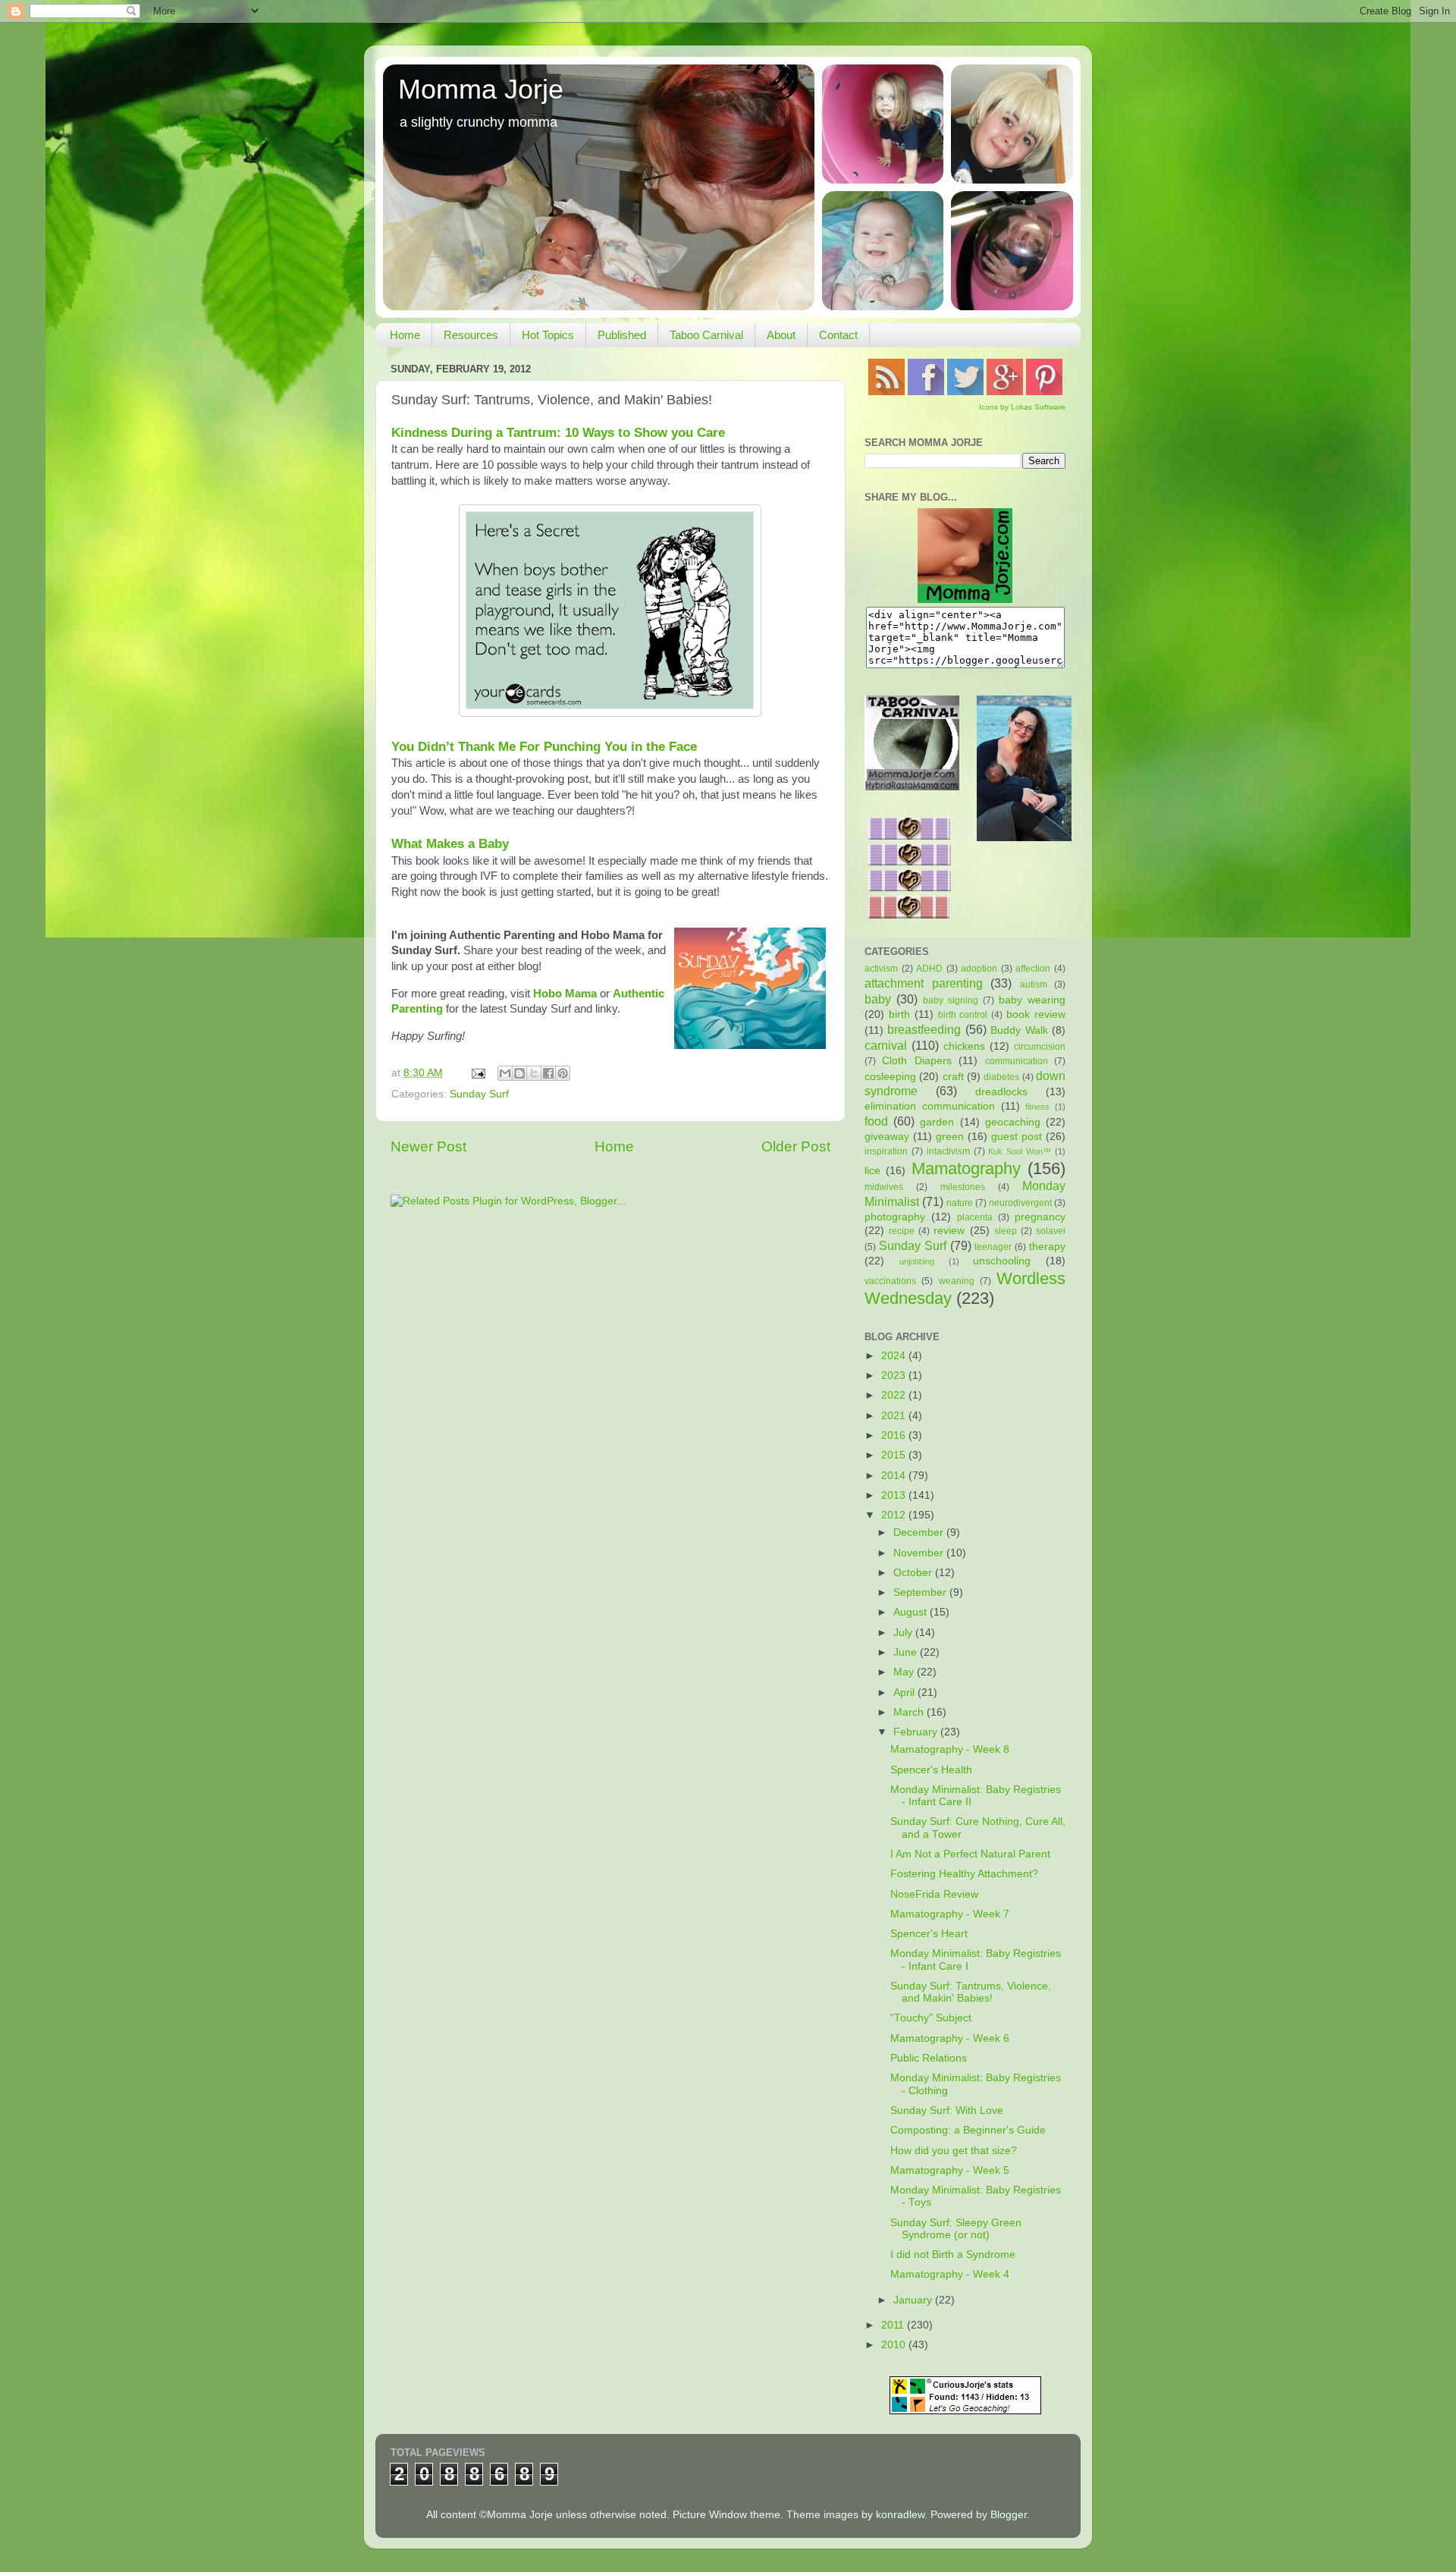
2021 (895, 1416)
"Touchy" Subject (931, 2018)
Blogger (1009, 2515)
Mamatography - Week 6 (950, 2038)
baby (878, 999)
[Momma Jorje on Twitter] (965, 392)
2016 (895, 1435)
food (876, 1121)
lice (872, 1171)
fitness (1037, 1107)
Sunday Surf (479, 1094)
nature (960, 1203)
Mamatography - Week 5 (950, 2170)
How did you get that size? (954, 2151)
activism (881, 969)
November (920, 1553)
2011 (894, 2325)
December (920, 1533)
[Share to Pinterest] (563, 1073)
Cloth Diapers (916, 1061)
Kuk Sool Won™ (1020, 1151)
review (949, 1231)
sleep (1006, 1231)
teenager (993, 1247)
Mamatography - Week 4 (950, 2274)
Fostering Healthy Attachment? (964, 1874)
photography (895, 1217)
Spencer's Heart (929, 1934)
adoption (979, 969)
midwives (884, 1187)
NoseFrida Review (934, 1894)
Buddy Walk (1019, 1030)
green (950, 1137)
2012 (895, 1515)
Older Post (796, 1146)
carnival (886, 1045)
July (904, 1633)
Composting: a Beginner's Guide (968, 2130)
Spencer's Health (931, 1770)
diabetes (1001, 1077)
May (905, 1672)
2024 (895, 1356)
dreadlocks (1001, 1092)
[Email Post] (477, 1073)
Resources (471, 335)
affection (1033, 969)
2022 (895, 1395)
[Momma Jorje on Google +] (1005, 392)
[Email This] (505, 1073)
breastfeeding (924, 1029)
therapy (1047, 1247)
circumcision (1040, 1047)
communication (1017, 1061)
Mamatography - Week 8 (950, 1749)
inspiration (886, 1151)
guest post (1017, 1137)
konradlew (900, 2515)
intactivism (948, 1151)
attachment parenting (924, 983)
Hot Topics (548, 335)
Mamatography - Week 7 (950, 1914)
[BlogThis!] (519, 1073)
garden (937, 1122)
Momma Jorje (481, 89)
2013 (895, 1495)
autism (1034, 985)
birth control (963, 1015)
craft (953, 1077)
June (907, 1652)
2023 (895, 1376)
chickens (964, 1046)
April (905, 1693)
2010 (895, 2345)
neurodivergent (1020, 1203)
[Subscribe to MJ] (886, 392)
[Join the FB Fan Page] (926, 392)
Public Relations (929, 2058)
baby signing (951, 1000)
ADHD (929, 969)
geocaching (1013, 1122)
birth (899, 1014)
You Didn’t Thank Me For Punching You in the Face (544, 746)
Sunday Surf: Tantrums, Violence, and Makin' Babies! (971, 1992)
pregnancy (1040, 1217)
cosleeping (890, 1077)
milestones (963, 1187)
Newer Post (428, 1146)
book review (1036, 1014)
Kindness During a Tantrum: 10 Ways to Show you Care (558, 432)
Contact (838, 335)
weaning (957, 1281)
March (910, 1712)
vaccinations (890, 1281)
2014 (895, 1476)
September (921, 1592)
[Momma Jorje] (965, 600)
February (917, 1732)
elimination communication (930, 1106)
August (912, 1612)
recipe (902, 1231)
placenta (975, 1217)
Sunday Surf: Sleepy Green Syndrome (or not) (956, 2229)
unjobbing (917, 1261)
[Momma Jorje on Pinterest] (1044, 392)
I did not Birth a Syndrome (953, 2255)
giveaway (887, 1137)
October (914, 1573)
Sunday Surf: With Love (947, 2110)
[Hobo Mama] (1024, 838)
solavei (1051, 1231)
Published (622, 335)
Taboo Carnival (706, 335)
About (781, 335)
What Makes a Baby (450, 843)
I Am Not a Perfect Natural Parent (970, 1854)
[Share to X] (534, 1073)
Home (405, 335)
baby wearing (1032, 1000)
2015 (895, 1455)
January (914, 2300)
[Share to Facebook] (548, 1073)
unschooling (1002, 1261)
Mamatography (966, 1168)
